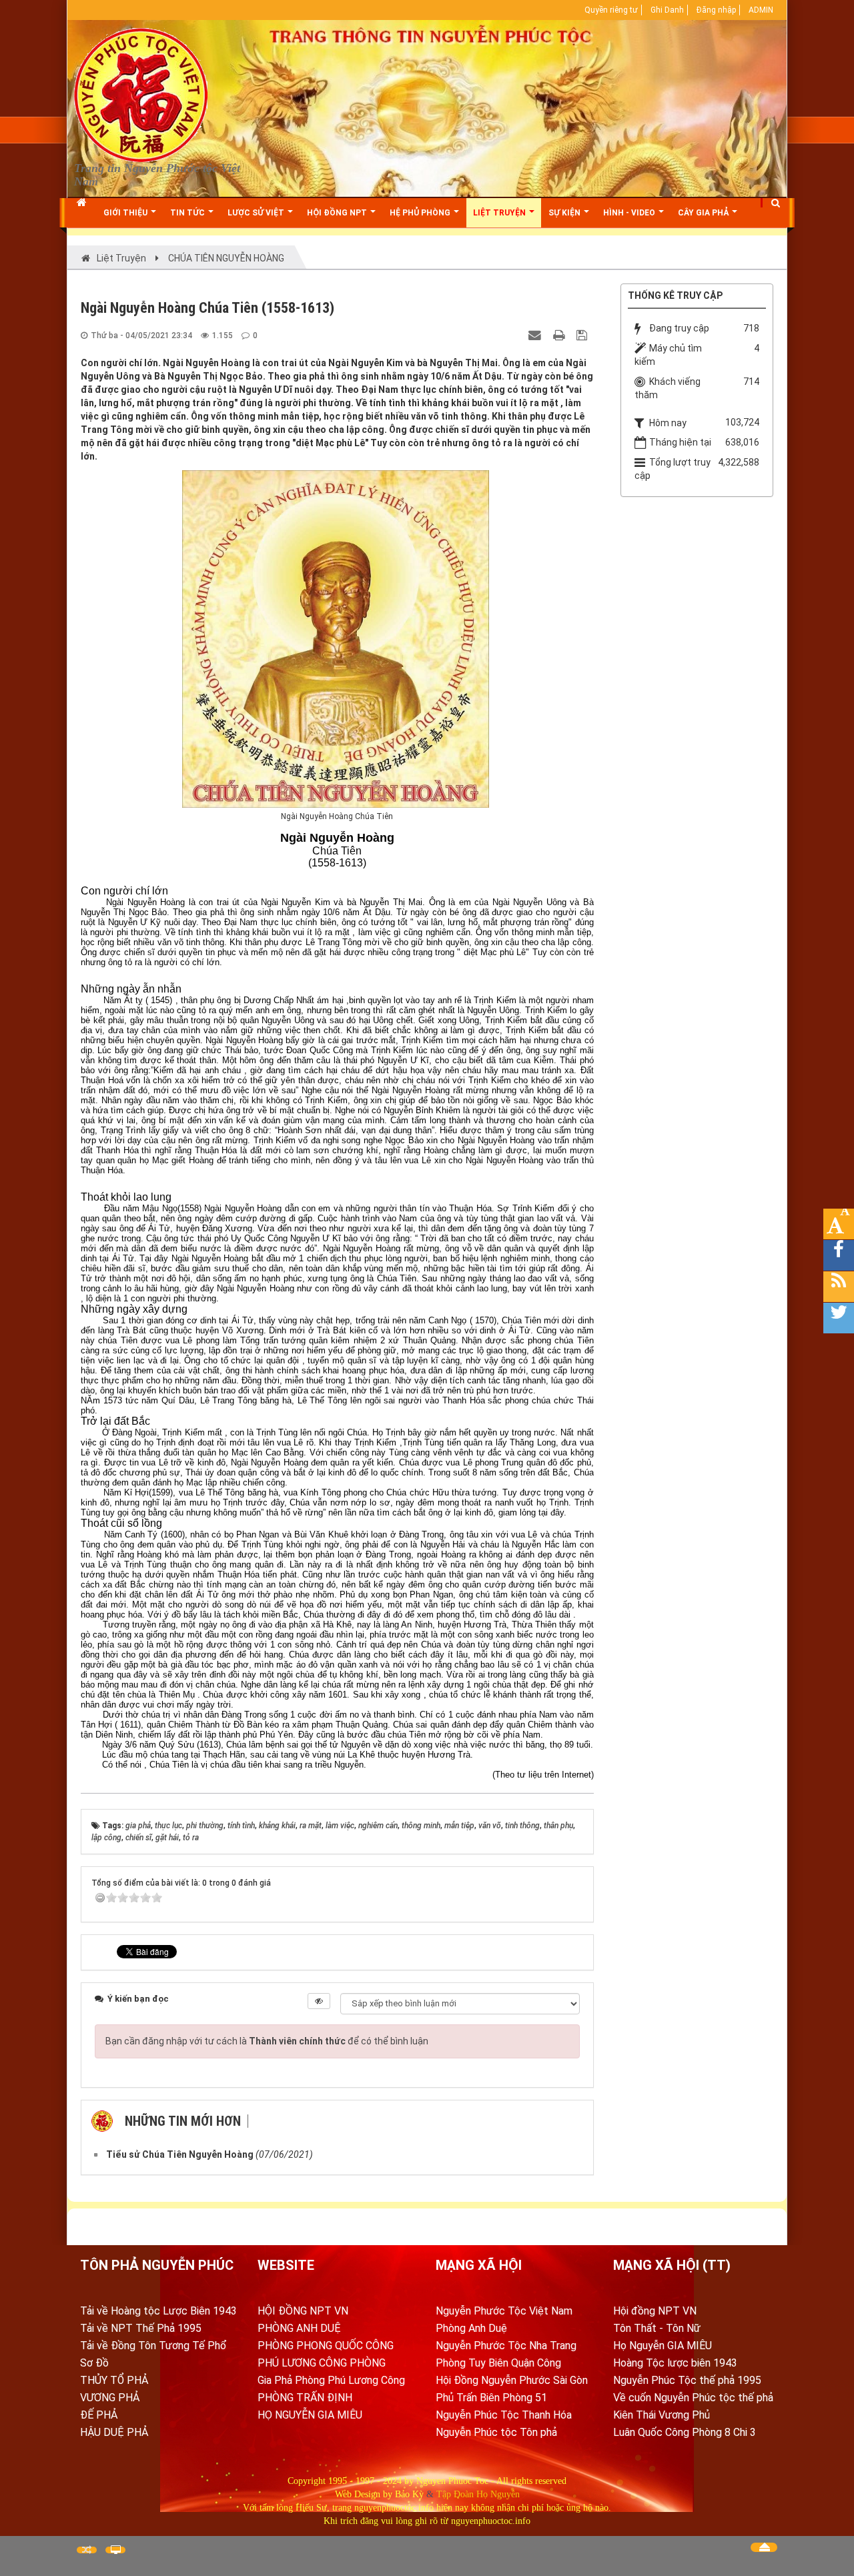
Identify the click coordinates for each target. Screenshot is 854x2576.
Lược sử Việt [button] (257, 213)
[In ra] (560, 335)
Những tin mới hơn (183, 2121)
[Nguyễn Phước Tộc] (141, 94)
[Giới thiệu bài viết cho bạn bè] (536, 335)
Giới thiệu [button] (126, 213)
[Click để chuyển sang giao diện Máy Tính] (115, 2550)
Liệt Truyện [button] (500, 213)
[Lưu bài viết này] (583, 335)
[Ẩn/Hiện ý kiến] (319, 2001)
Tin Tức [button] (188, 213)
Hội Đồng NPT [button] (338, 213)
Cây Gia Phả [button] (704, 213)
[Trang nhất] (83, 213)
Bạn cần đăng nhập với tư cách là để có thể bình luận (267, 2041)
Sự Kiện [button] (565, 213)
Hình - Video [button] (630, 213)
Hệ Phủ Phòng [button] (421, 213)
